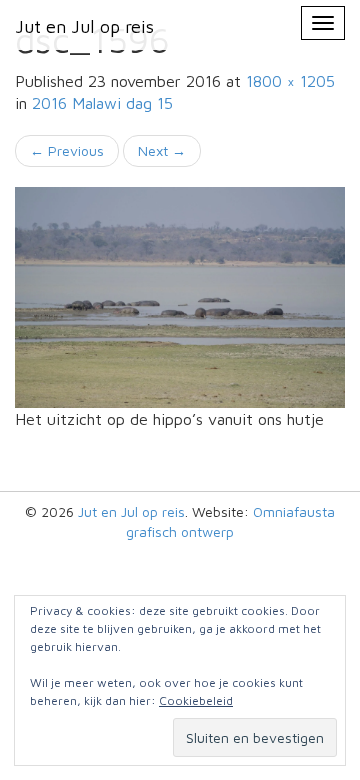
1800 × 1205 (290, 81)
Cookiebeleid (196, 700)
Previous (67, 150)
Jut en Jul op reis (131, 511)
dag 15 (102, 103)
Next (162, 150)
